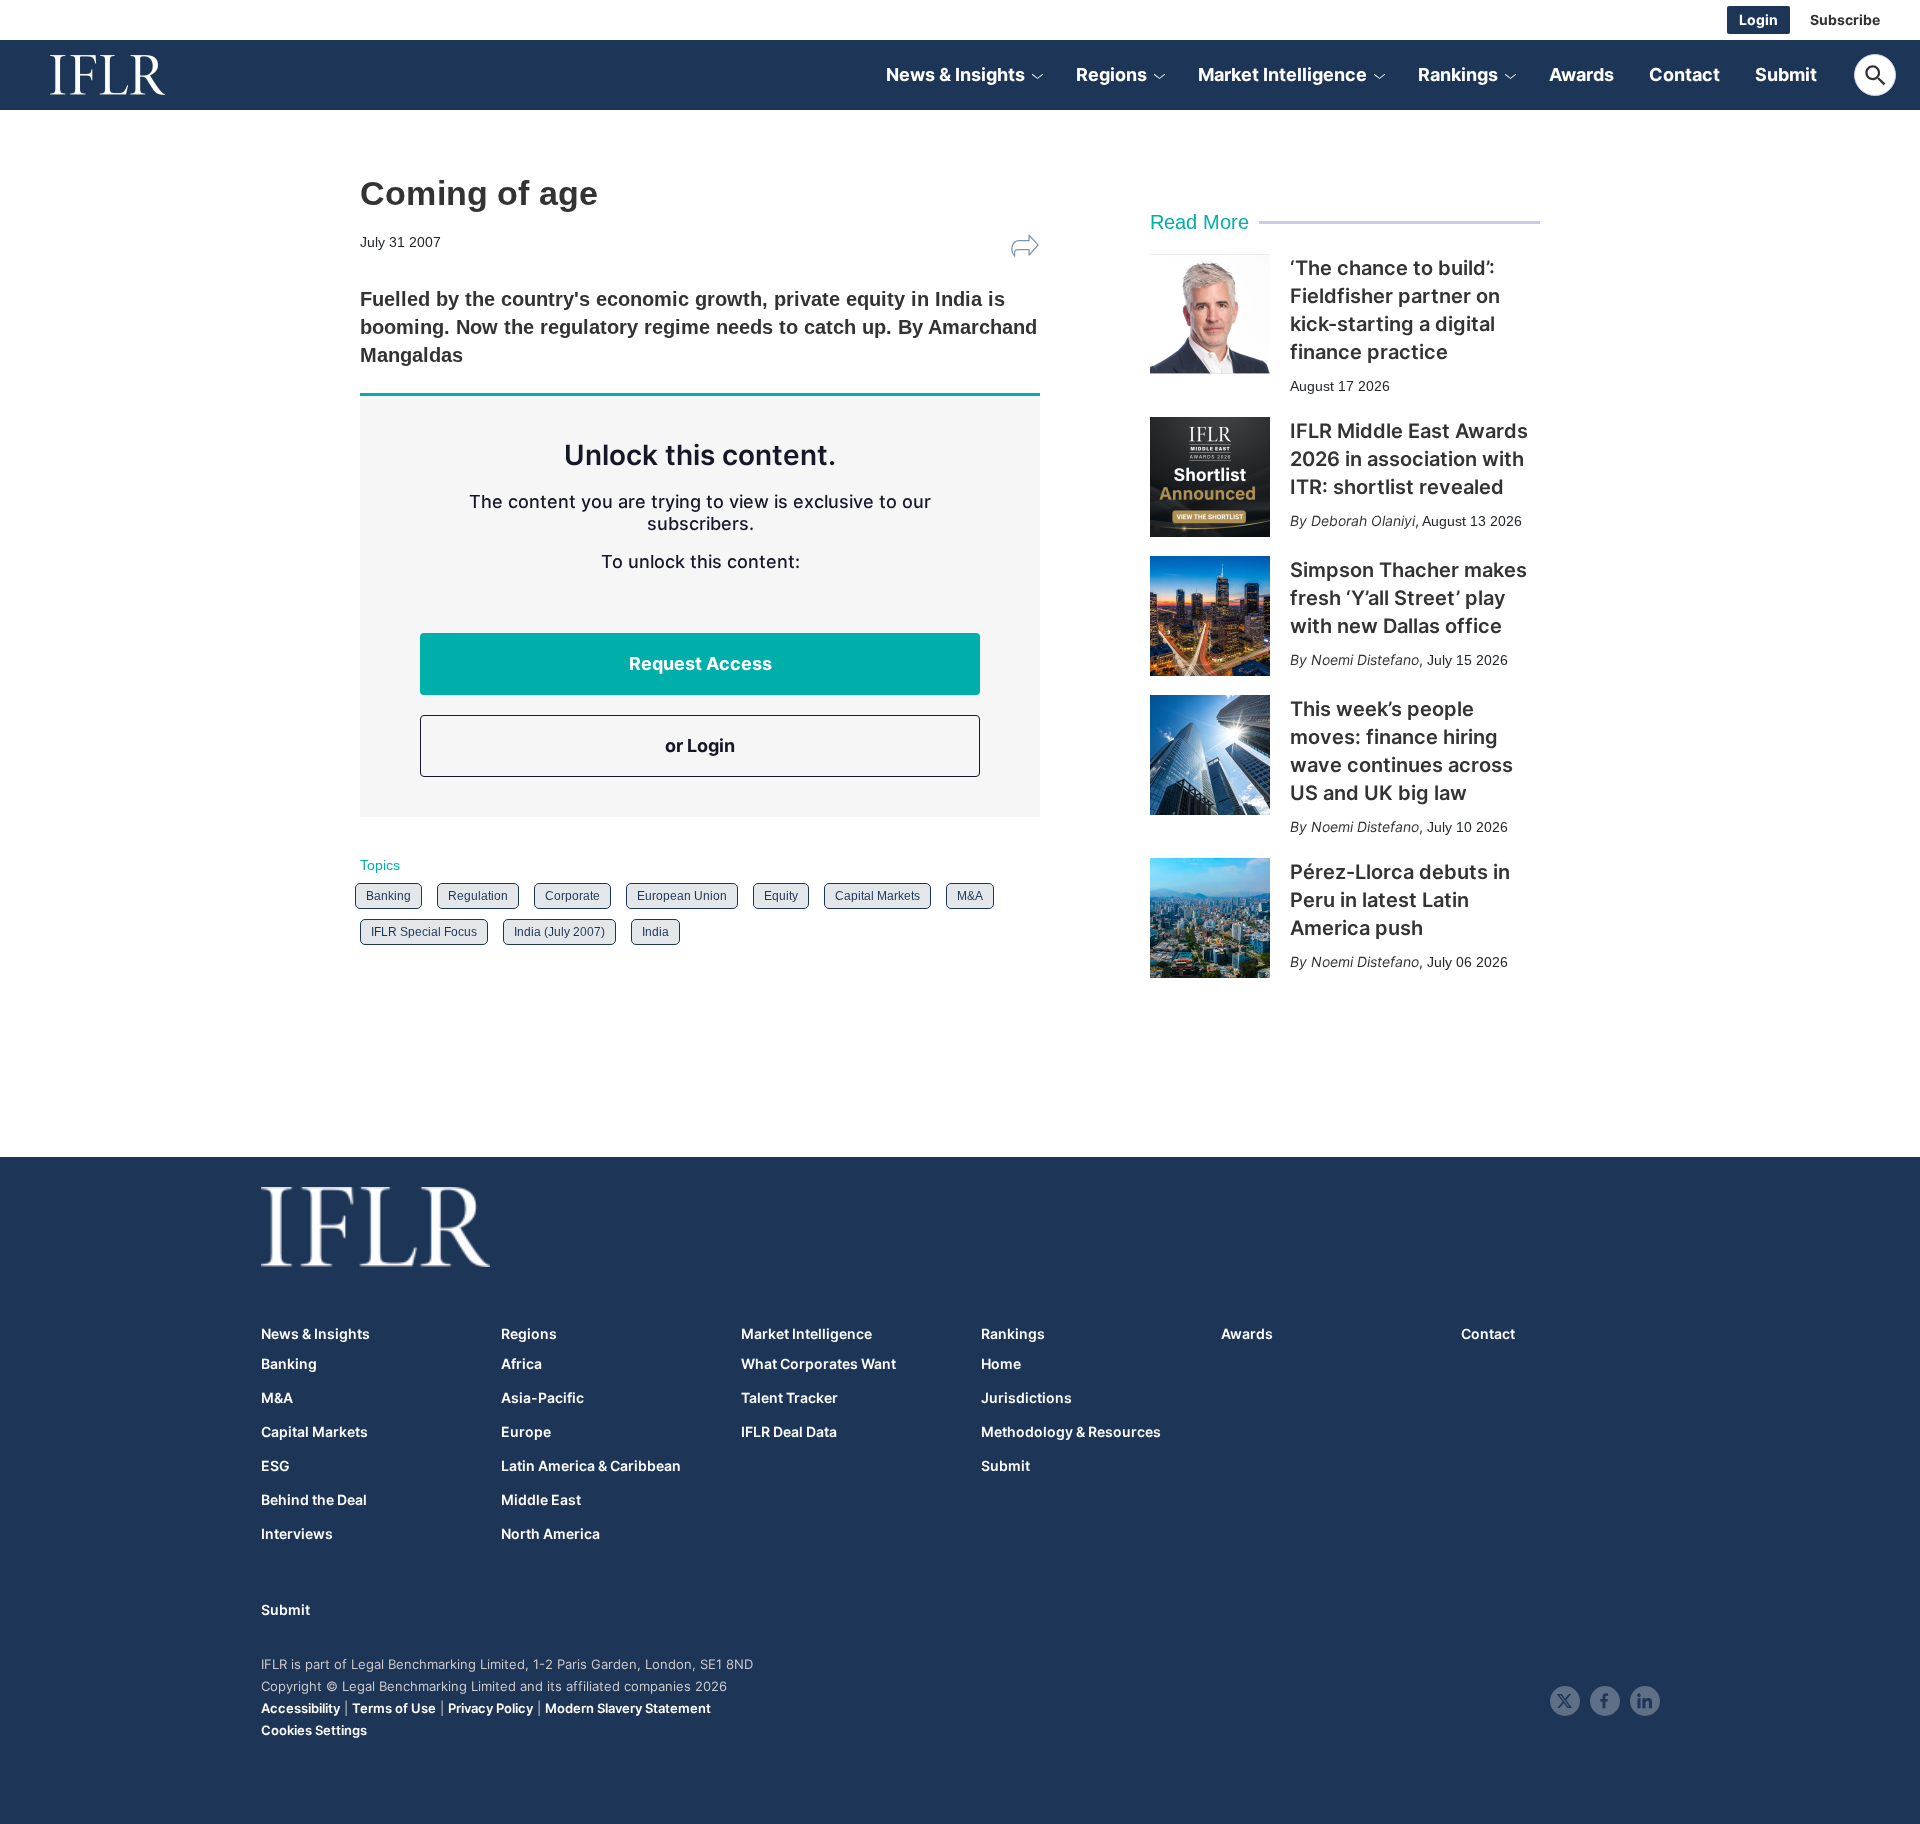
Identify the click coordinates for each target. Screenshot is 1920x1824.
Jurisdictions (1026, 1398)
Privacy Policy (490, 1708)
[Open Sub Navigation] (1037, 75)
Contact (1684, 74)
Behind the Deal (314, 1500)
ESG (275, 1466)
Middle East (541, 1500)
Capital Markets (877, 896)
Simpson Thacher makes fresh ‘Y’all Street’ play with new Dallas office (1408, 598)
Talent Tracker (789, 1398)
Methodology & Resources (1071, 1432)
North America (550, 1534)
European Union (682, 896)
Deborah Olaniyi (1363, 520)
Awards (1581, 74)
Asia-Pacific (542, 1398)
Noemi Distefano (1365, 659)
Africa (521, 1364)
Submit (1786, 74)
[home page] (130, 75)
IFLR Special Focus (424, 932)
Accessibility (300, 1708)
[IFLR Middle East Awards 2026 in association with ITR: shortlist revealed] (1210, 477)
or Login (700, 745)
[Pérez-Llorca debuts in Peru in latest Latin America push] (1210, 918)
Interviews (297, 1534)
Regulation (478, 896)
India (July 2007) (559, 932)
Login (1758, 19)
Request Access (700, 663)
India (655, 932)
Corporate (572, 896)
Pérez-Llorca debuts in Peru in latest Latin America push (1400, 900)
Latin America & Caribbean (591, 1466)
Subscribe (1845, 19)
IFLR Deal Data (789, 1432)
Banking (388, 896)
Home (1001, 1364)
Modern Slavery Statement (628, 1708)
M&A (970, 896)
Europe (526, 1432)
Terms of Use (394, 1708)
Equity (781, 896)
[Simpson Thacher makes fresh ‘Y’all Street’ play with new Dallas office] (1210, 616)
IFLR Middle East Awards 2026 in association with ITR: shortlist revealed (1409, 459)
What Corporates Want (818, 1364)
